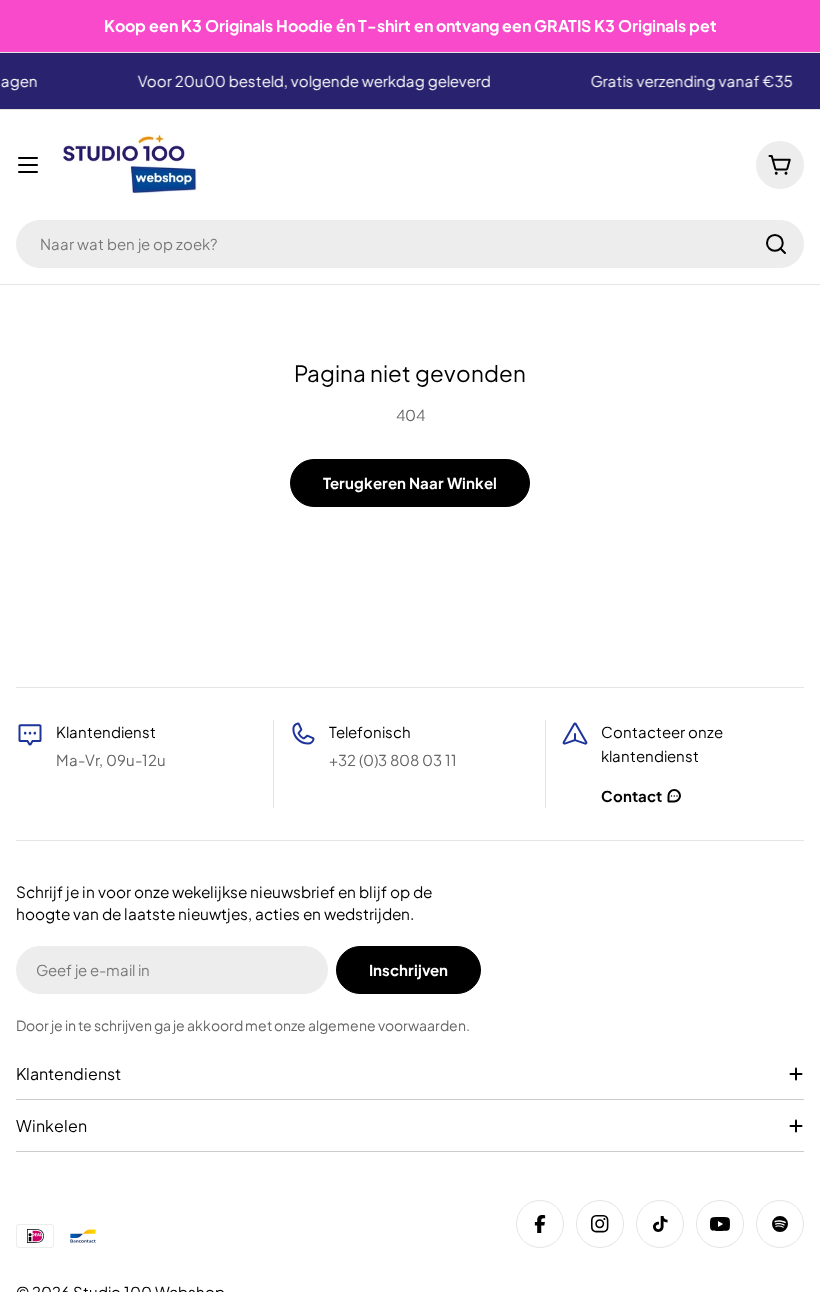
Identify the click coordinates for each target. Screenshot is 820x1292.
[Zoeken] (776, 244)
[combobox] (410, 244)
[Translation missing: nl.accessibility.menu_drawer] (28, 165)
